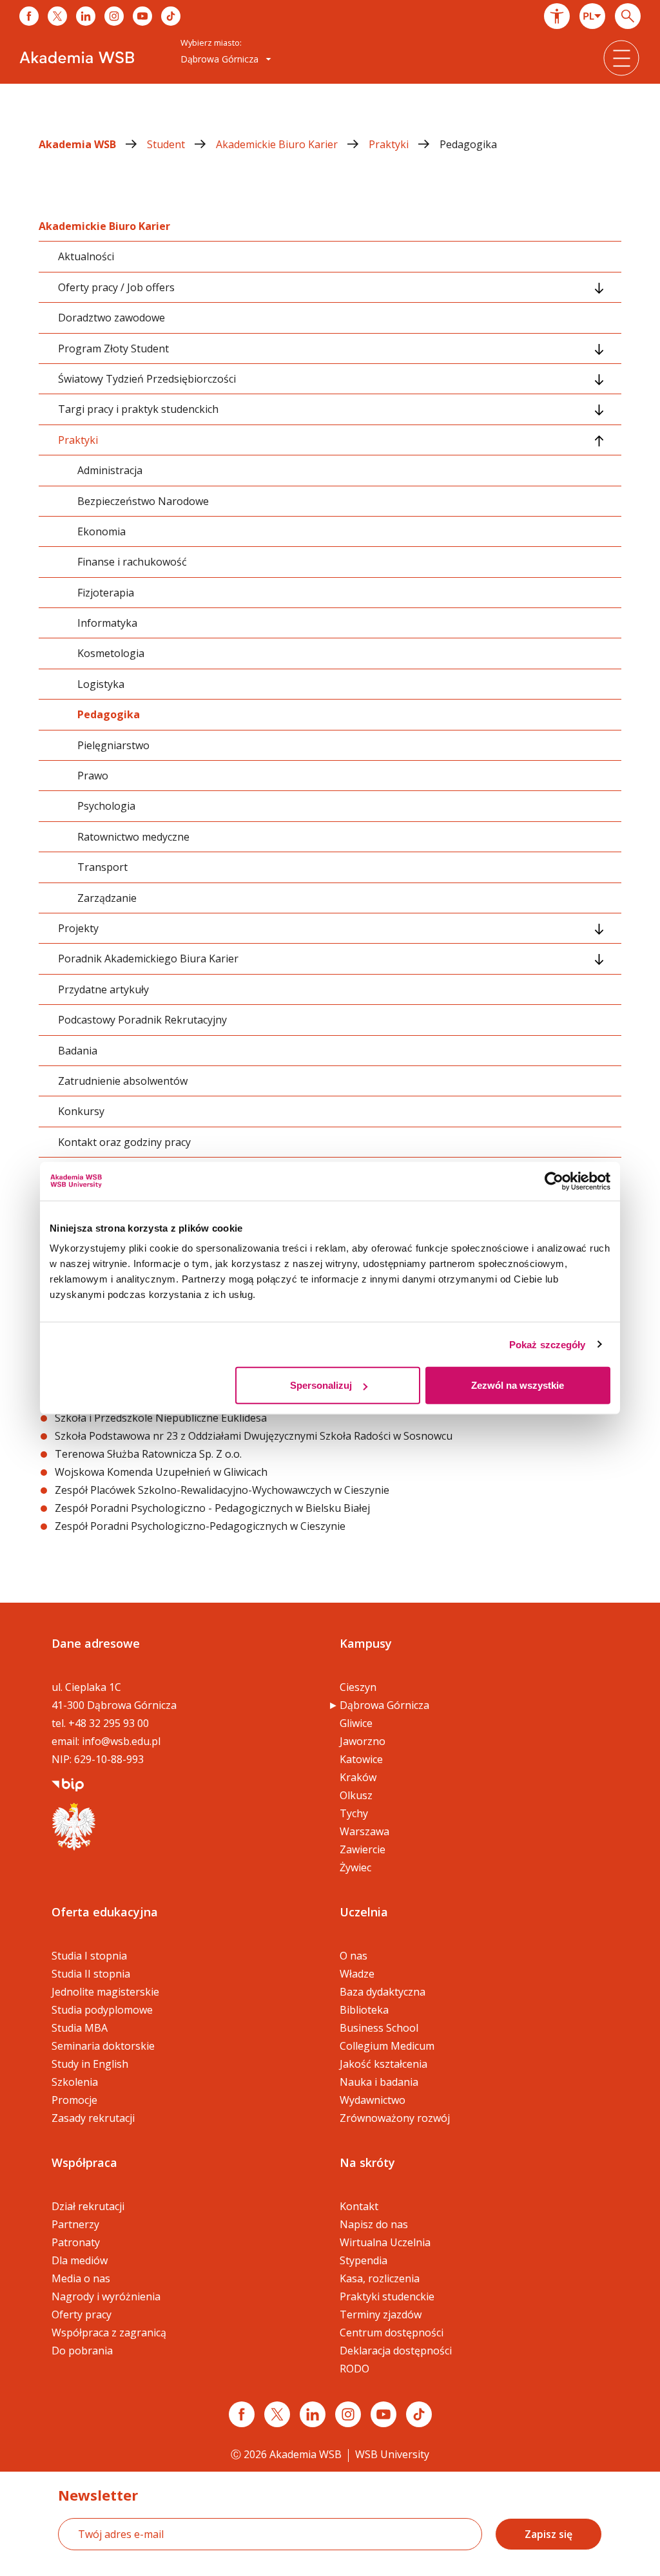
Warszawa (364, 1831)
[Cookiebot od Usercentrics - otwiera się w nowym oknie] (554, 1181)
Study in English (90, 2064)
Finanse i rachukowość (132, 562)
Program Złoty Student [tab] (113, 348)
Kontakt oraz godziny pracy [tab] (124, 1142)
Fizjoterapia (106, 593)
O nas (354, 1956)
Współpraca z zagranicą (109, 2333)
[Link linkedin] (313, 2414)
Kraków (358, 1777)
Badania (78, 1051)
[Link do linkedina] (86, 16)
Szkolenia (75, 2082)
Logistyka (101, 684)
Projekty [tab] (78, 928)
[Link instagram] (348, 2414)
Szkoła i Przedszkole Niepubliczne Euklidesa (161, 1418)
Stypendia (364, 2260)
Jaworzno (363, 1741)
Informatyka (107, 623)
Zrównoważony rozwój (395, 2118)
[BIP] (68, 1784)
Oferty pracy (82, 2314)
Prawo (93, 776)
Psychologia (106, 806)
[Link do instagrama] (114, 16)
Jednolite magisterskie (105, 1992)
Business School (379, 2028)
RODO (354, 2369)
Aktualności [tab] (86, 256)
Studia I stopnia (89, 1956)
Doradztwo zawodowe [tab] (112, 318)
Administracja (110, 470)
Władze (357, 1974)
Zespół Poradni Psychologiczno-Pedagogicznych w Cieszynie (200, 1526)
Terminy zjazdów (381, 2314)
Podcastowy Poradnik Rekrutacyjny (142, 1020)
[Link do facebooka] (29, 16)
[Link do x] (57, 16)
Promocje (74, 2100)
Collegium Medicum (387, 2046)
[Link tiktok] (419, 2414)
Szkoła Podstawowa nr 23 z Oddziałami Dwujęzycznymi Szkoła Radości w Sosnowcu (254, 1436)
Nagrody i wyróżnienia (106, 2296)
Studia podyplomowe (102, 2010)
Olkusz (356, 1795)
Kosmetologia (111, 653)
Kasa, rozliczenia (380, 2278)
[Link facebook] (242, 2414)
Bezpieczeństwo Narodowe (143, 501)
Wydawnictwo (373, 2100)
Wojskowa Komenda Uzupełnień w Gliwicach (162, 1472)
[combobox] (592, 16)
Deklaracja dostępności (396, 2351)
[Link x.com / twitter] (277, 2414)
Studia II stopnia (91, 1974)
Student (167, 144)
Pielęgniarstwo (113, 745)
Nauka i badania (379, 2082)
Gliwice (356, 1723)
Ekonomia (102, 531)
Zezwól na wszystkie (518, 1385)
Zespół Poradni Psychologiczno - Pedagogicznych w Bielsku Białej (212, 1508)
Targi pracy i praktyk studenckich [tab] (138, 409)
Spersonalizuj (321, 1385)
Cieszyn (358, 1687)
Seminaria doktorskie (103, 2046)
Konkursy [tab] (81, 1111)
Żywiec (355, 1867)
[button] (557, 16)
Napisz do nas (374, 2224)
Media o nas (81, 2278)
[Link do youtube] (142, 16)
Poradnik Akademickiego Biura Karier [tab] (148, 959)
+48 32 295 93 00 (109, 1723)
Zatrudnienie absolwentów (123, 1081)
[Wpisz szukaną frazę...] (628, 16)
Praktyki (390, 144)
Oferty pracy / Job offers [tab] (116, 287)
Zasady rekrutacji (93, 2118)
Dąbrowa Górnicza (384, 1705)
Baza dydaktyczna (383, 1992)
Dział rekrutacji (88, 2206)
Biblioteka (364, 2010)
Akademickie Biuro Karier (278, 144)
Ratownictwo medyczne (133, 837)
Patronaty (76, 2242)
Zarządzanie (107, 898)
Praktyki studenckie (387, 2296)
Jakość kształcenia (383, 2064)
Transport (102, 867)
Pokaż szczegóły (548, 1344)
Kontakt (359, 2206)
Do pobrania (82, 2351)
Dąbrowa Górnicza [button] (221, 59)
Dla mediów (80, 2260)
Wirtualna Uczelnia (385, 2242)
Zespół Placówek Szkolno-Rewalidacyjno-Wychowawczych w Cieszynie (222, 1490)
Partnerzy (75, 2224)
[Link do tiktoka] (171, 16)
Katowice (361, 1759)
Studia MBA (80, 2028)
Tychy (354, 1813)
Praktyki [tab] (78, 440)
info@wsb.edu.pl (121, 1741)
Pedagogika (468, 144)
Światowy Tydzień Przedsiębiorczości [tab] (147, 379)
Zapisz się (548, 2534)
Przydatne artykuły (103, 989)
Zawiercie (363, 1849)
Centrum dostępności (392, 2333)
